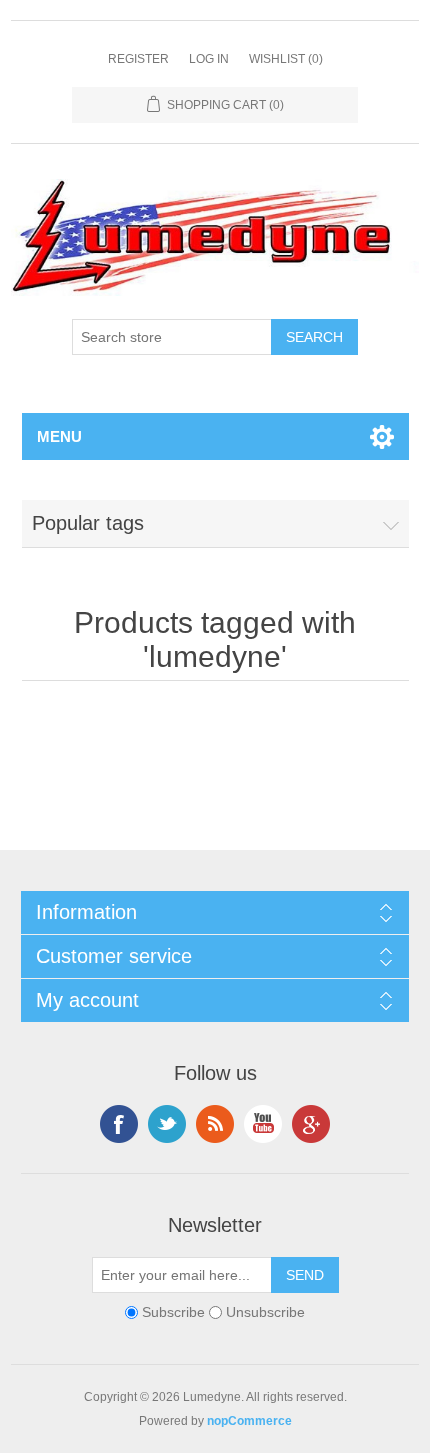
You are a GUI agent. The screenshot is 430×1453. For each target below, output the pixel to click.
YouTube (263, 1124)
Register (138, 59)
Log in (209, 59)
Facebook (119, 1124)
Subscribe (173, 1313)
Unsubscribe (265, 1313)
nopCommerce (249, 1421)
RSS (215, 1124)
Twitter (167, 1124)
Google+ (311, 1124)
